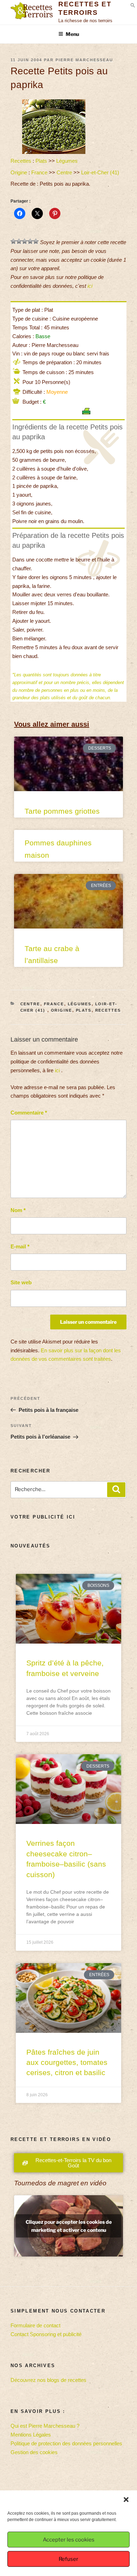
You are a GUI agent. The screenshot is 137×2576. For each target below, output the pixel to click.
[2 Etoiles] (19, 241)
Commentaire (29, 1113)
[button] (126, 2500)
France (39, 172)
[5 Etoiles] (36, 241)
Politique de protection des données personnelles (66, 2443)
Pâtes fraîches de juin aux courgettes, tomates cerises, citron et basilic (67, 2062)
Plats (41, 161)
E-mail (20, 1246)
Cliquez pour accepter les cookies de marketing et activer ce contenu (69, 2226)
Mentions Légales (31, 2435)
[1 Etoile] (13, 241)
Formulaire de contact (35, 2325)
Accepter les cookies (69, 2540)
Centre (64, 172)
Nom (18, 1210)
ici (90, 286)
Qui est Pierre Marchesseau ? (45, 2426)
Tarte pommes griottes (62, 811)
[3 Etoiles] (25, 241)
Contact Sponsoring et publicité (46, 2334)
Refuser (68, 2559)
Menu (72, 34)
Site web (21, 1282)
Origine (19, 172)
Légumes (67, 161)
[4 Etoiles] (30, 241)
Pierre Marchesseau (84, 60)
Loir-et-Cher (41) (101, 172)
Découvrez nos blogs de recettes (48, 2380)
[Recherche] (116, 1490)
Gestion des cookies (34, 2452)
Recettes (21, 161)
